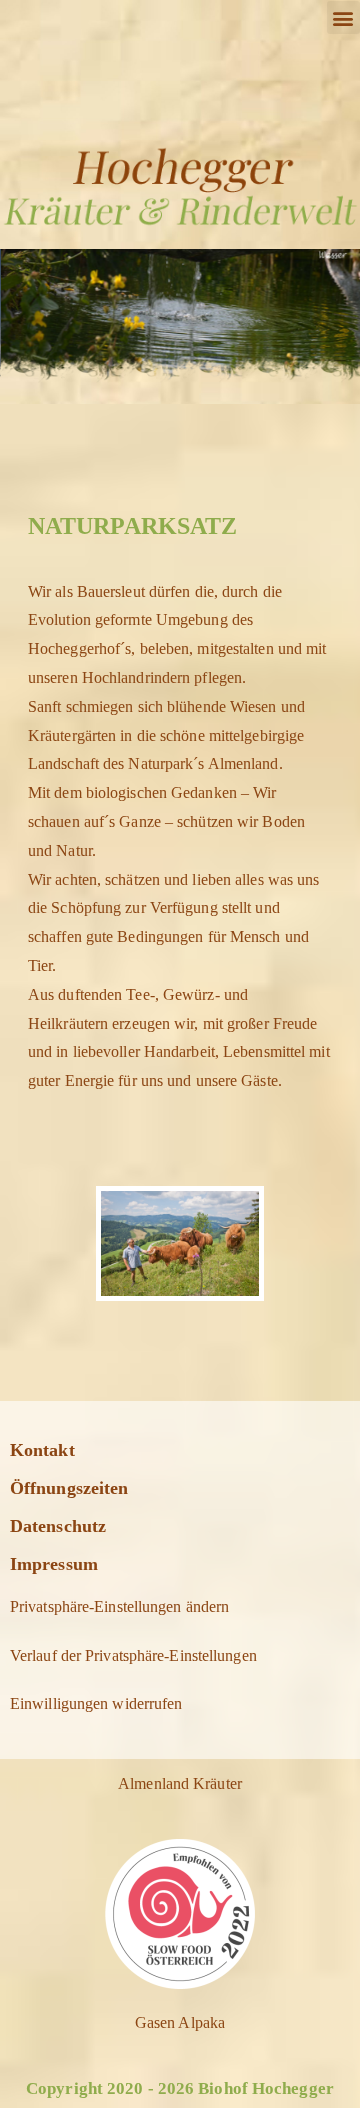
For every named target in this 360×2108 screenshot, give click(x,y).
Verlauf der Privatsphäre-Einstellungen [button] (133, 1655)
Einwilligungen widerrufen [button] (96, 1703)
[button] (343, 17)
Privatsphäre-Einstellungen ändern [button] (119, 1606)
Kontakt (42, 1450)
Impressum (54, 1564)
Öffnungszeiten (69, 1488)
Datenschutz (58, 1526)
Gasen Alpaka (180, 2022)
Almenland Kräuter (180, 1783)
